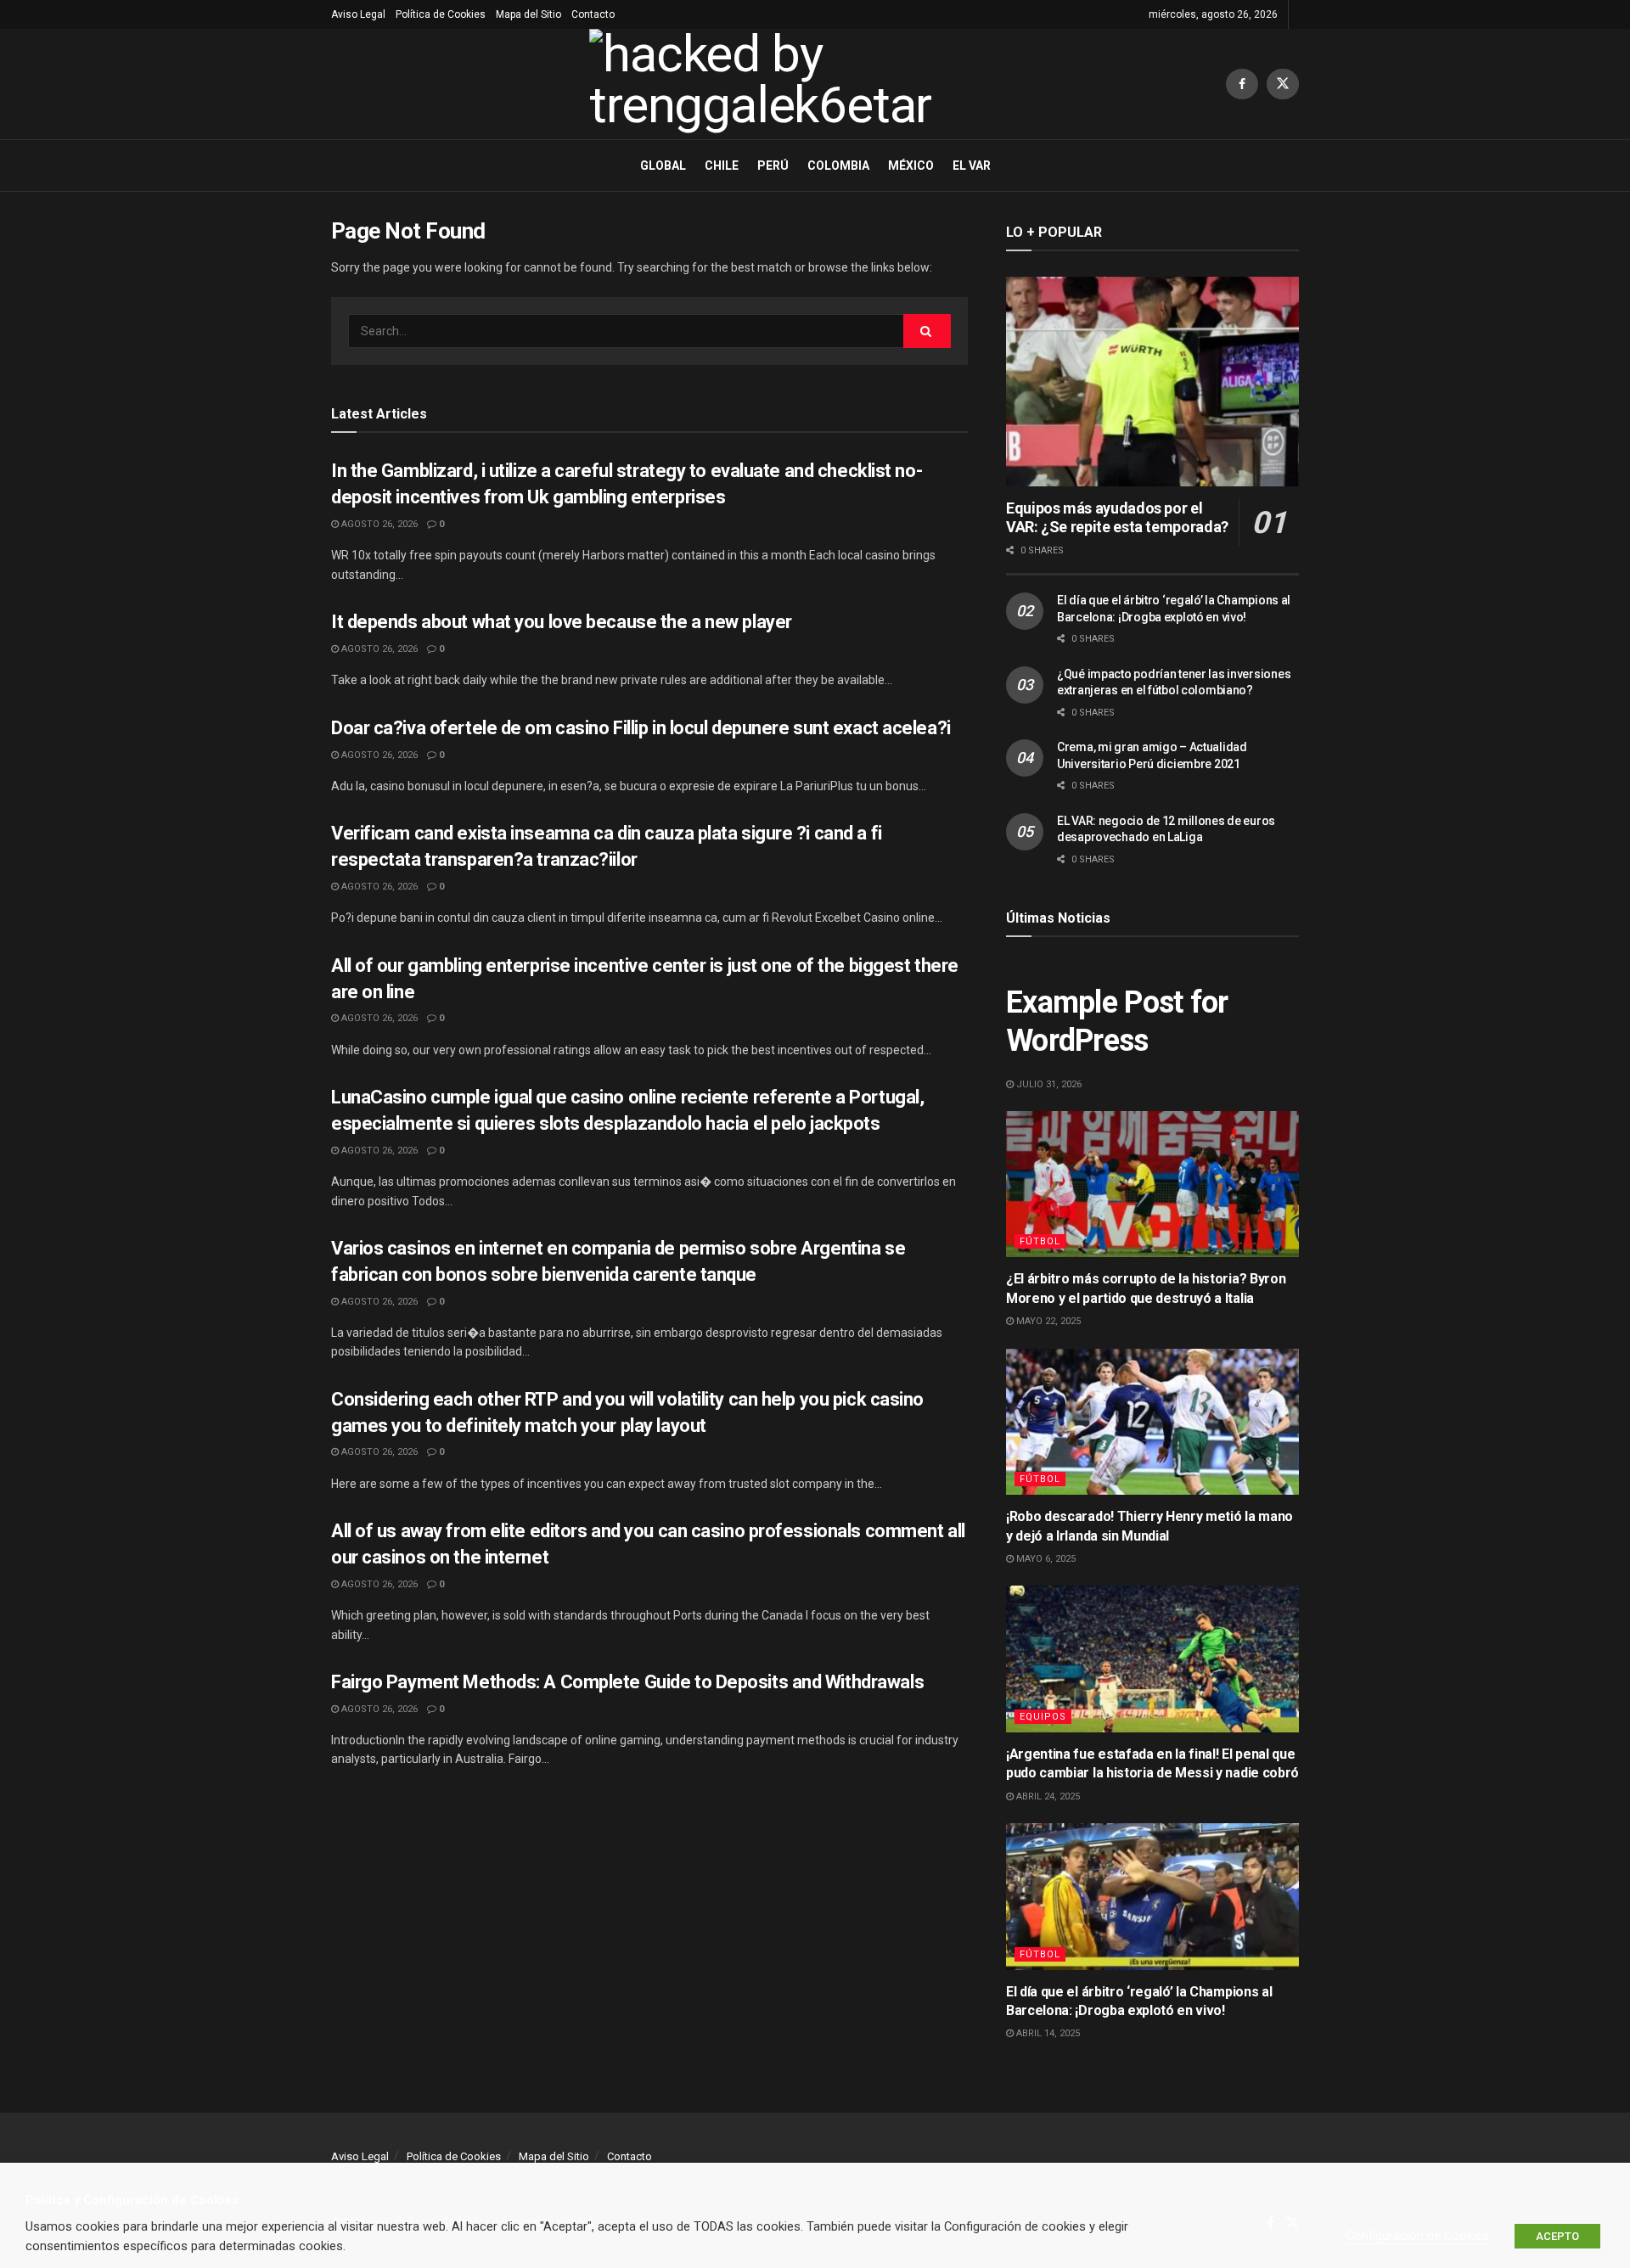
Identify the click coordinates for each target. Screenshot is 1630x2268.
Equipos (1043, 1717)
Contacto (593, 14)
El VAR (972, 166)
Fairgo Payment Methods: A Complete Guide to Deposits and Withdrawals (627, 1682)
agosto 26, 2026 (378, 524)
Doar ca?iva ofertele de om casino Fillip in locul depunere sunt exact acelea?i (641, 728)
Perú (773, 166)
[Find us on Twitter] (1283, 84)
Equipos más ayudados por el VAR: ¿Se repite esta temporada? (1117, 518)
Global (663, 166)
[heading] (815, 2201)
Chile (722, 166)
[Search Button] (927, 331)
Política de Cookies (441, 14)
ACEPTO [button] (1557, 2236)
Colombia (838, 166)
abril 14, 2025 (1047, 2033)
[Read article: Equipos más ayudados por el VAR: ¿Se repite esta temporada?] (1152, 382)
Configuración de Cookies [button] (1418, 2236)
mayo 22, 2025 (1047, 1321)
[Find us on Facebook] (1242, 84)
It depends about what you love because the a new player (562, 622)
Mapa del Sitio (528, 14)
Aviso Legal (358, 14)
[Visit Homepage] (778, 84)
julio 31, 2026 (1048, 1084)
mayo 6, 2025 (1045, 1559)
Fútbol (1040, 1241)
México (911, 166)
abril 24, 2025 (1047, 1796)
